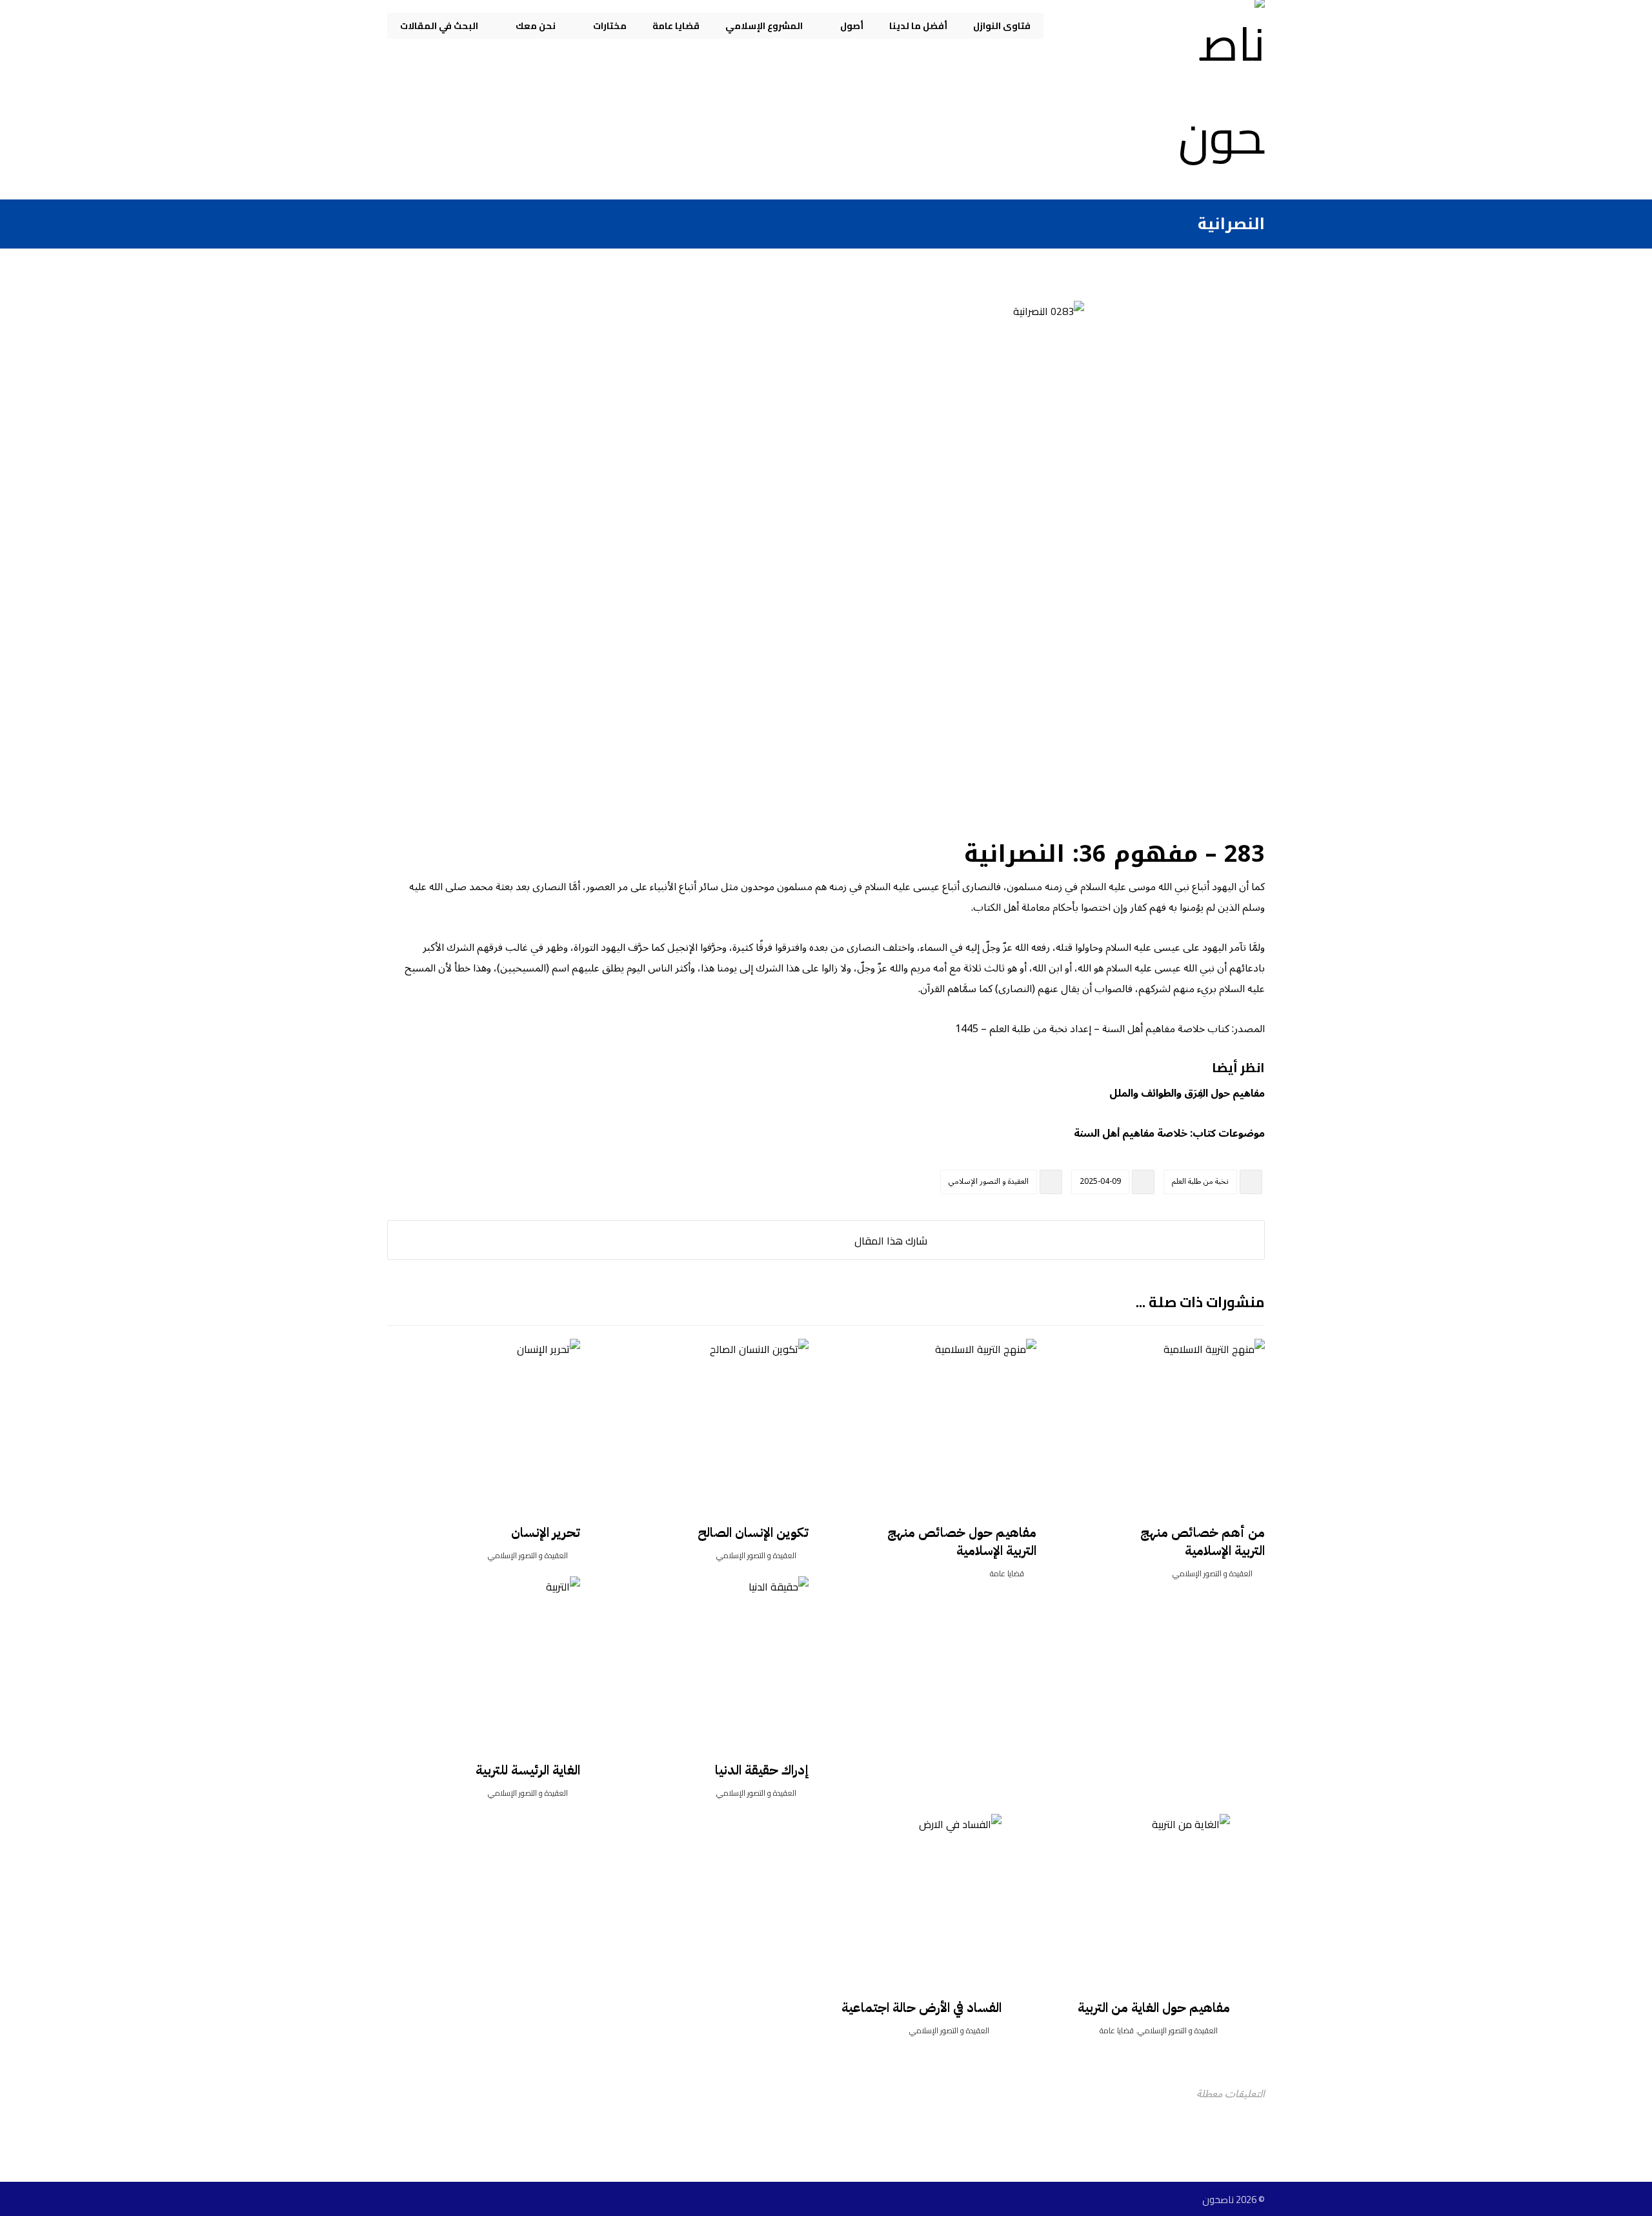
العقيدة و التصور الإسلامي (989, 1182)
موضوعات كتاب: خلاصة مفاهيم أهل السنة (1169, 1133)
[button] (838, 1240)
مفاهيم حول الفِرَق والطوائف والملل (1187, 1093)
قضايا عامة (1007, 1573)
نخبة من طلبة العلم (1200, 1182)
